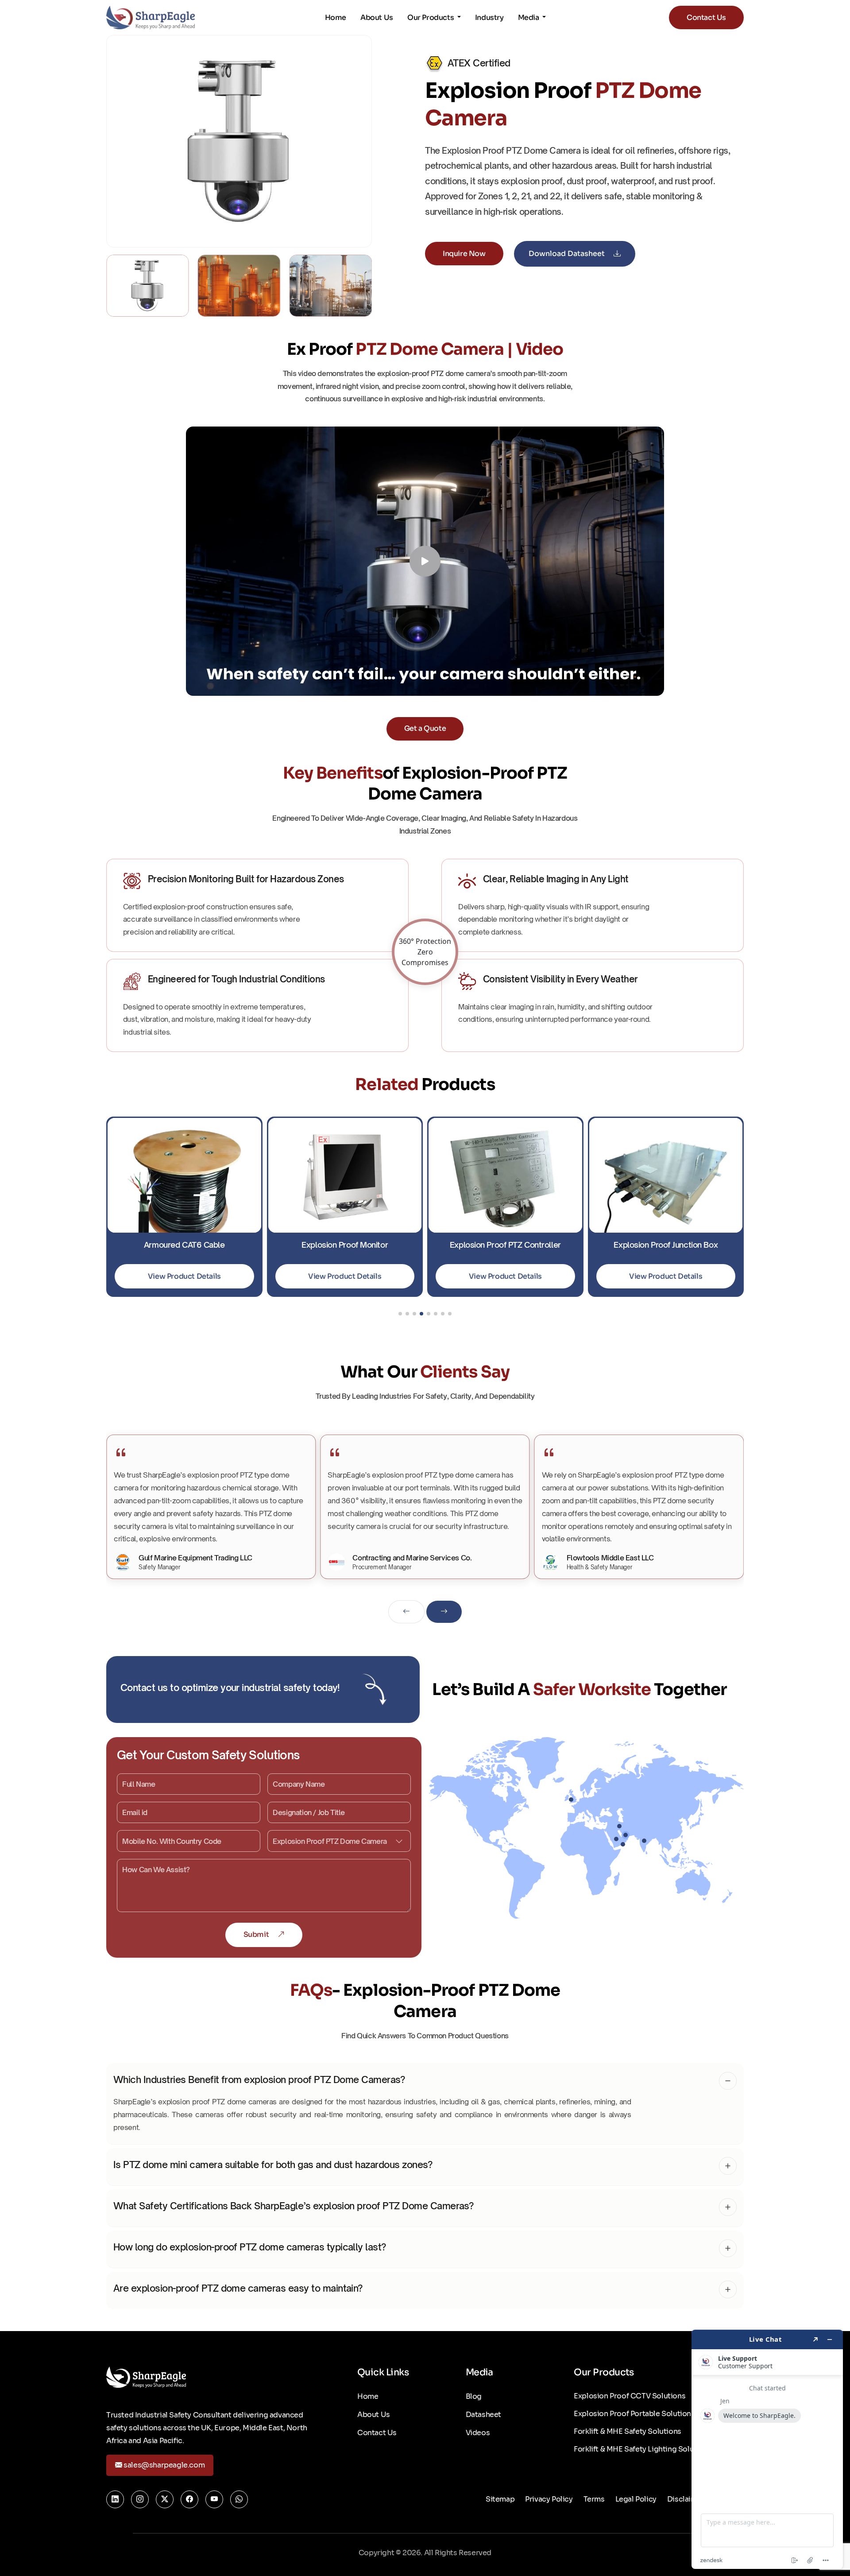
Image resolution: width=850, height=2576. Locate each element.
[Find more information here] (767, 2449)
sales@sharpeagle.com (164, 2465)
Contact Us (706, 17)
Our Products (431, 17)
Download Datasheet (568, 254)
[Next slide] (444, 1612)
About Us (377, 17)
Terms (594, 2499)
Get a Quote (425, 728)
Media (529, 17)
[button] (400, 1314)
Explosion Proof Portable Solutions (634, 2414)
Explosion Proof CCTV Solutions (630, 2396)
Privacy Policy (549, 2499)
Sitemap (500, 2499)
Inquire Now (464, 254)
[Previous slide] (406, 1612)
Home (336, 17)
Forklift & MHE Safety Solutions (628, 2431)
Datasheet (483, 2415)
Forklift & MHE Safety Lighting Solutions (643, 2449)
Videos (478, 2433)
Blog (474, 2396)
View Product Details (184, 1276)
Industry (489, 17)
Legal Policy (636, 2499)
